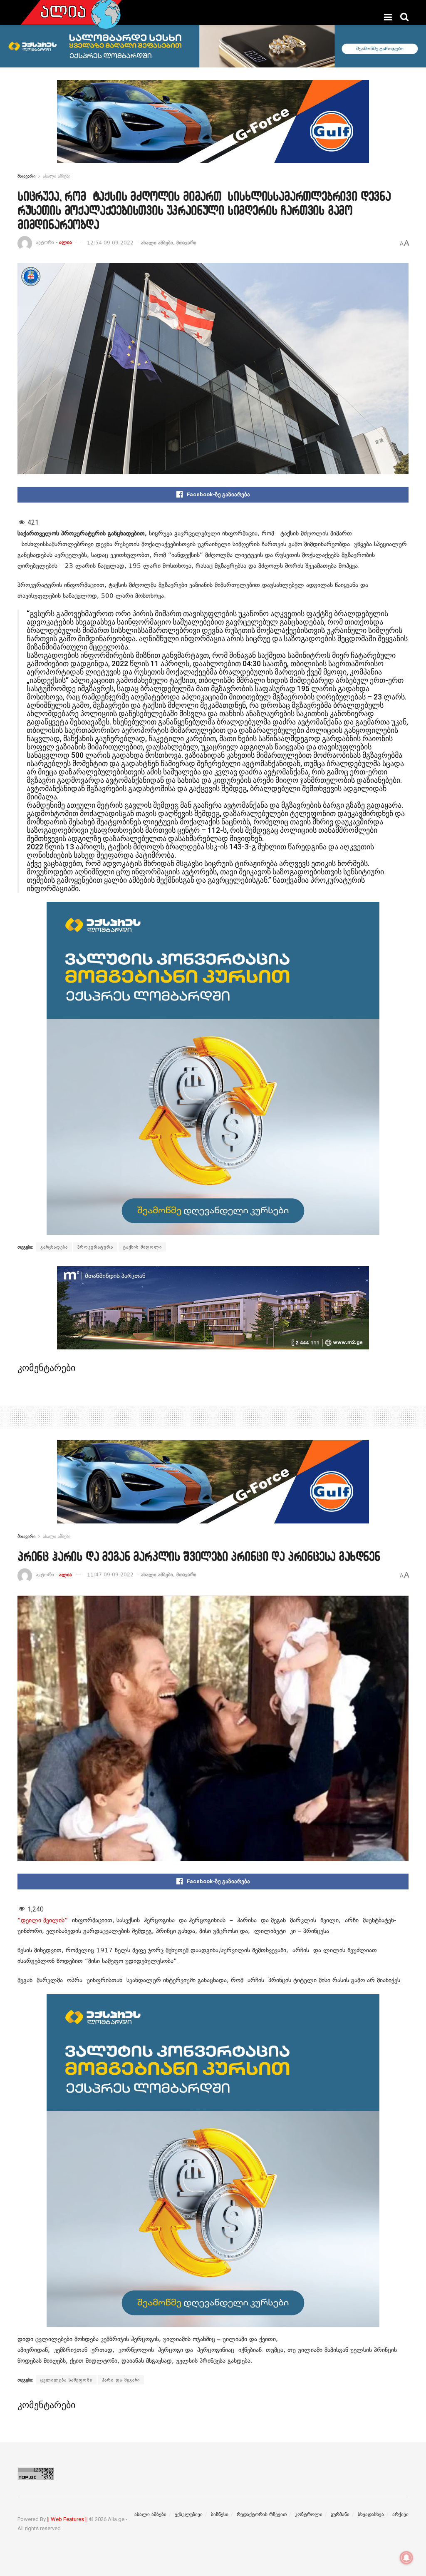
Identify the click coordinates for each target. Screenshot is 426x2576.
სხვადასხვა (371, 2514)
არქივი (400, 2514)
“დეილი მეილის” (43, 1920)
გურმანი (340, 2514)
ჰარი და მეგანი (121, 2380)
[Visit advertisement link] (213, 128)
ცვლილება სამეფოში (66, 2380)
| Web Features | (67, 2519)
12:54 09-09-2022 (110, 243)
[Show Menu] (388, 17)
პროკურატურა (95, 1247)
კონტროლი (309, 2514)
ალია (66, 243)
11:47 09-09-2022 (110, 1575)
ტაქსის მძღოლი (142, 1247)
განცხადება (54, 1247)
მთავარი (26, 176)
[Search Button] (404, 17)
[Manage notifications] (406, 2558)
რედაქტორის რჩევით (262, 2514)
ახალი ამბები (57, 176)
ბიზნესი (220, 2514)
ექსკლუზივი (189, 2514)
